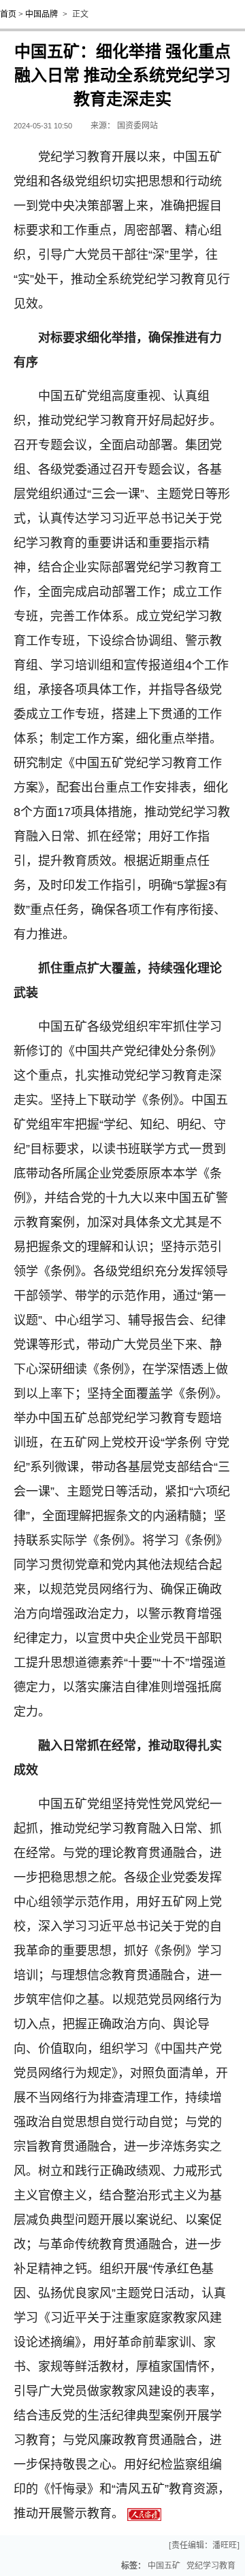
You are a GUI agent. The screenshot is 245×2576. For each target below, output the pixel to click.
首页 (8, 14)
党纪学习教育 (211, 2566)
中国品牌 (42, 14)
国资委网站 (137, 126)
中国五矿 (164, 2566)
